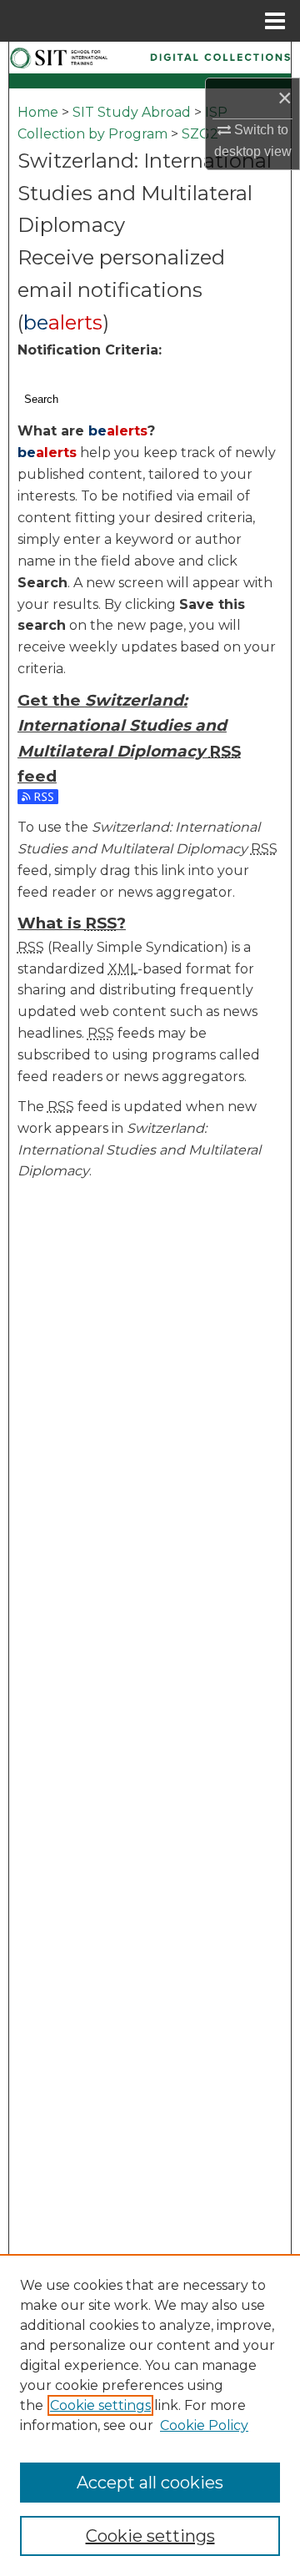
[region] (150, 2415)
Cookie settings (100, 2405)
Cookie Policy (204, 2425)
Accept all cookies (150, 2483)
